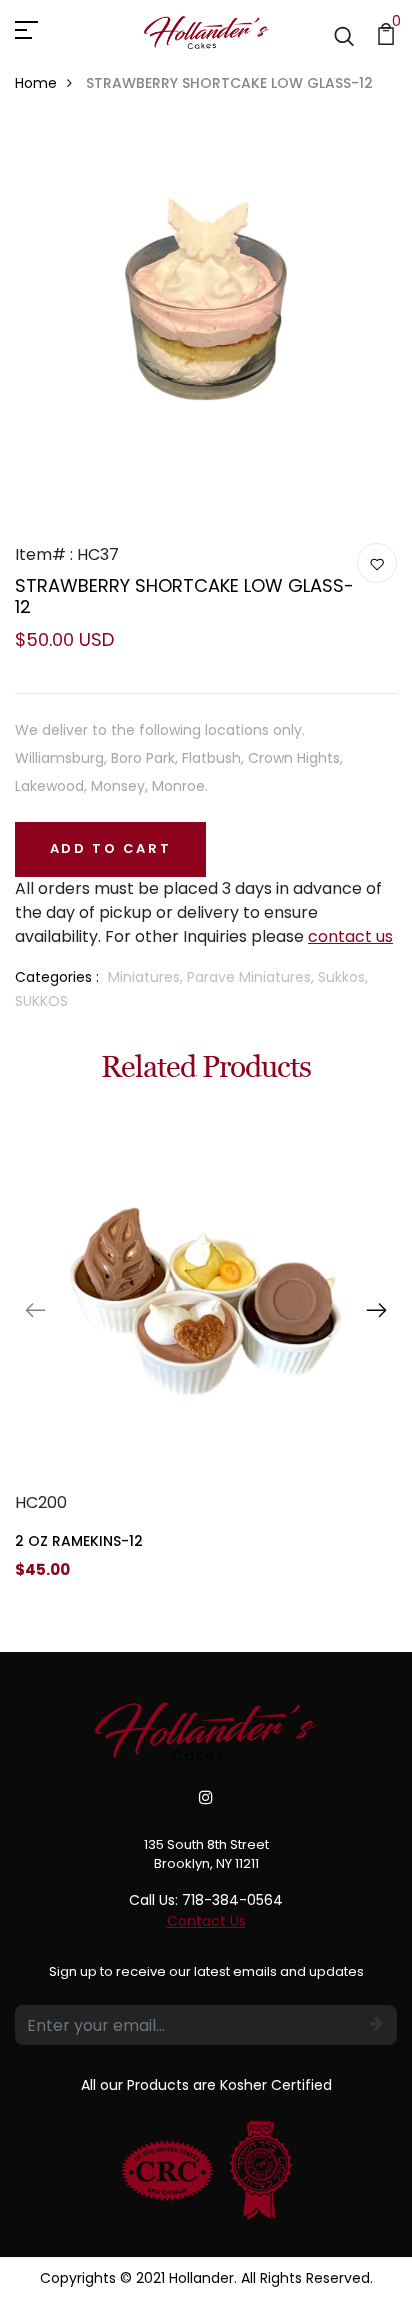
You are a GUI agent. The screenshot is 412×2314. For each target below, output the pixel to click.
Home (36, 83)
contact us (350, 936)
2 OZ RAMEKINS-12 (79, 1541)
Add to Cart (111, 848)
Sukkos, (343, 977)
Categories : (57, 977)
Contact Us (206, 1921)
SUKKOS (41, 1001)
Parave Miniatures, (252, 977)
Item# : (44, 554)
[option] (206, 1360)
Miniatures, (147, 977)
